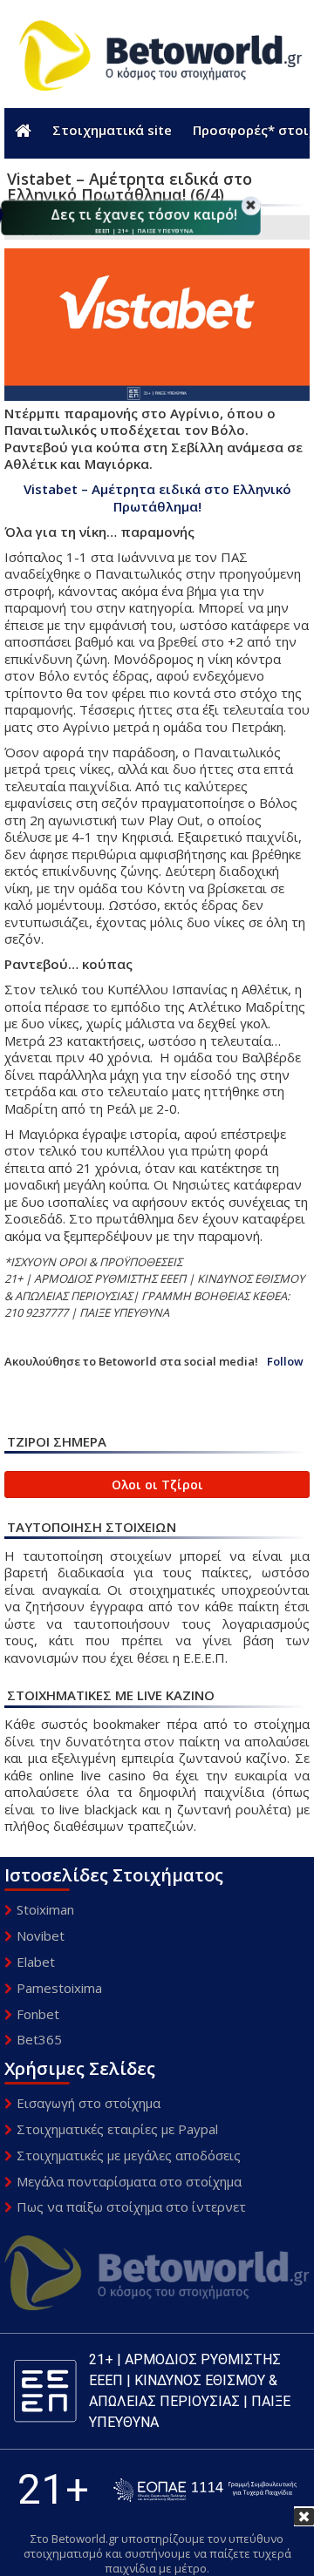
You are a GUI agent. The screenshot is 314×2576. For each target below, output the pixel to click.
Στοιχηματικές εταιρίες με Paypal (117, 2129)
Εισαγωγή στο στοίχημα (89, 2103)
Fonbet (38, 2014)
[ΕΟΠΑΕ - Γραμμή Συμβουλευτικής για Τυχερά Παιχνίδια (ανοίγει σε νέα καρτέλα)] (205, 2490)
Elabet (36, 1962)
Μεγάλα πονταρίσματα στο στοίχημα (129, 2181)
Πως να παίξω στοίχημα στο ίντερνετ (131, 2207)
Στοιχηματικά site (112, 130)
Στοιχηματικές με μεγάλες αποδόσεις (129, 2155)
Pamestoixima (59, 1988)
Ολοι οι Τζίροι (157, 1485)
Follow (285, 1362)
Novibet (41, 1935)
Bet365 (39, 2039)
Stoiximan (45, 1909)
